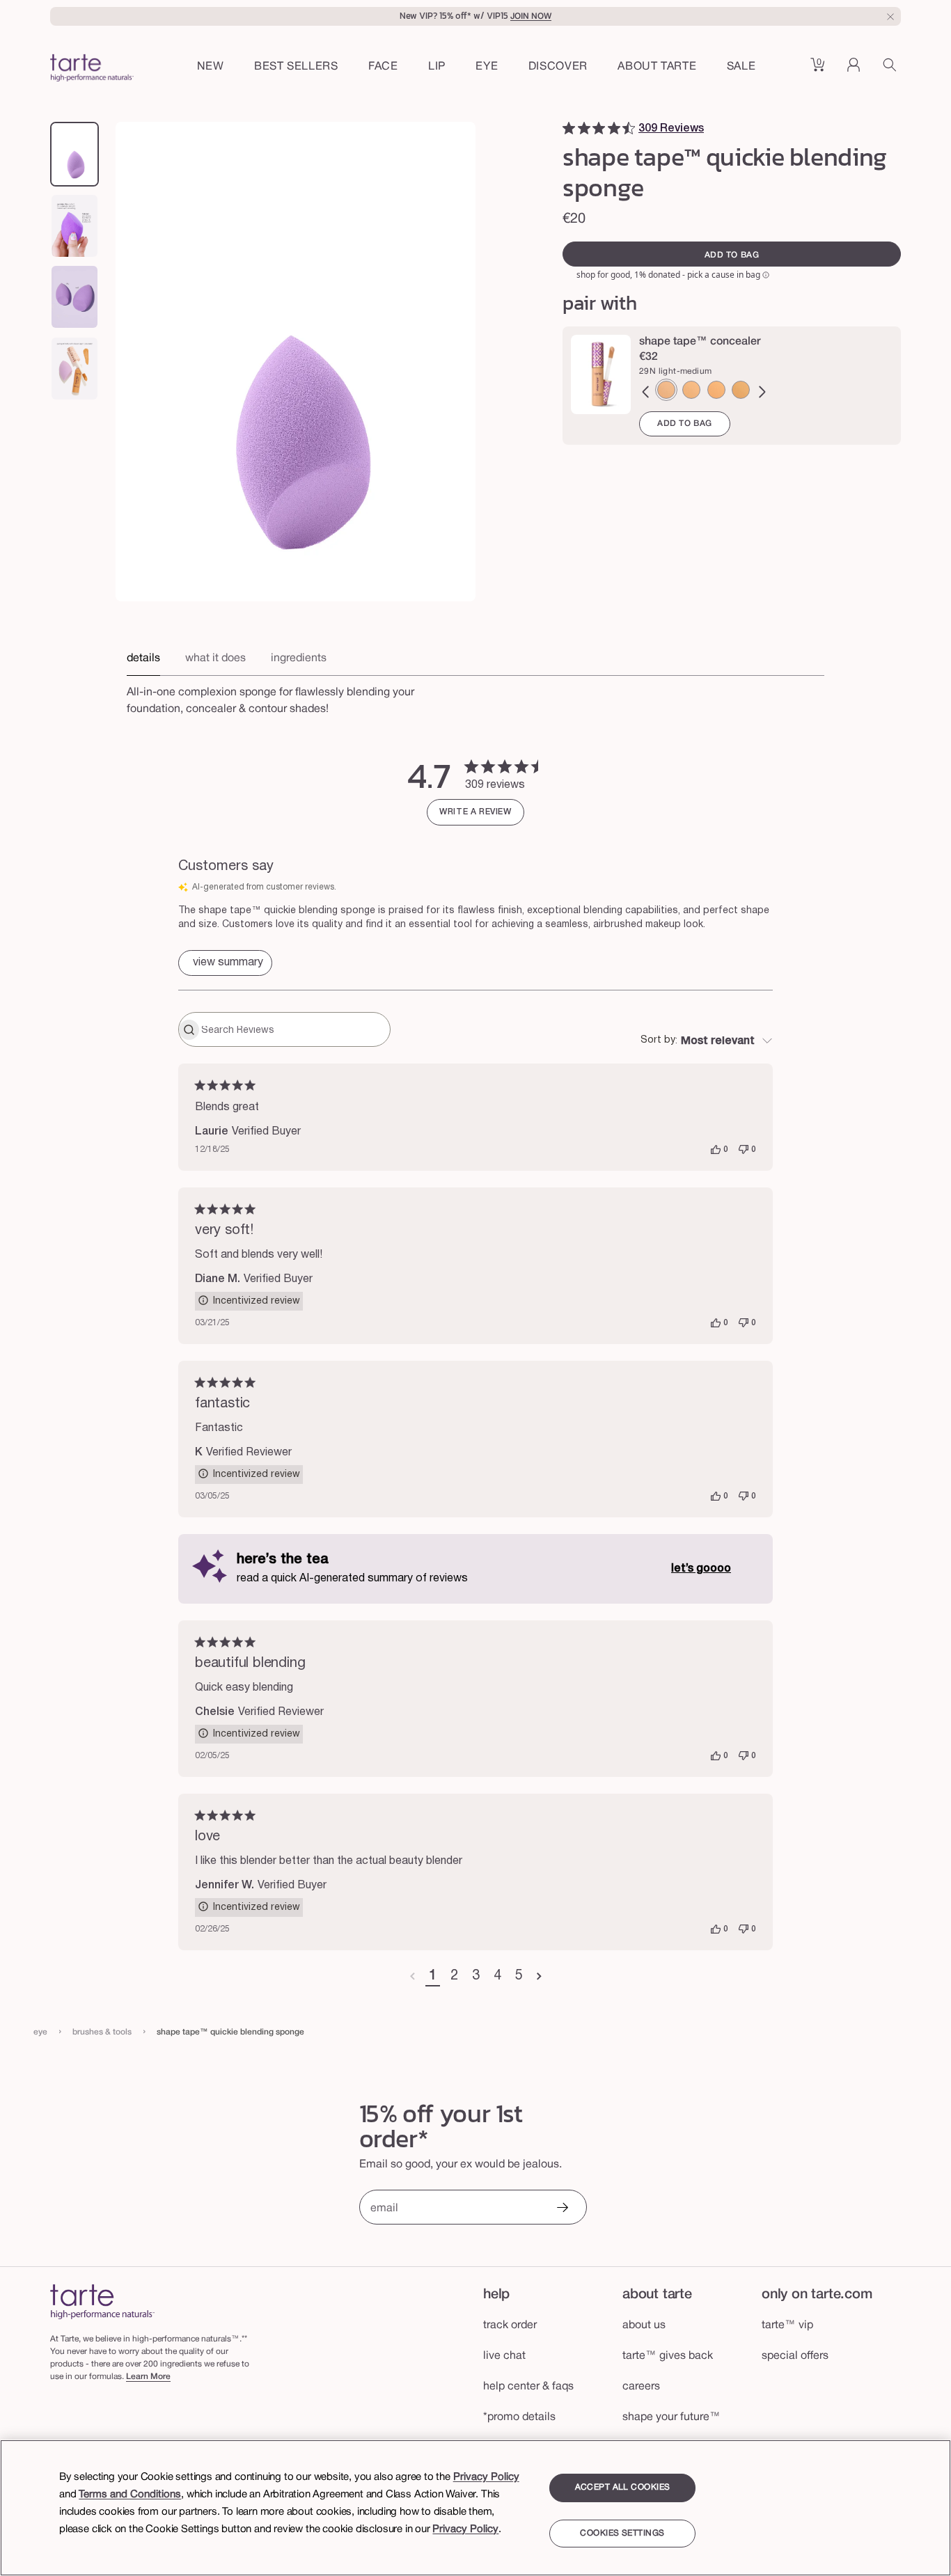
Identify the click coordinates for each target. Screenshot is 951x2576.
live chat (504, 2356)
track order (510, 2325)
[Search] (892, 70)
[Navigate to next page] (539, 1977)
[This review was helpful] (716, 1150)
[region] (475, 2508)
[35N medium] (741, 390)
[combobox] (707, 1041)
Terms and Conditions (130, 2495)
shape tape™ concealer (700, 342)
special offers (795, 2356)
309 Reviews (671, 129)
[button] (383, 68)
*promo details (519, 2417)
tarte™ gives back (668, 2356)
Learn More (148, 2377)
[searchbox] (294, 1029)
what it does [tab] (215, 658)
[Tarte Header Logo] (92, 70)
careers (641, 2387)
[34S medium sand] (691, 390)
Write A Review (475, 812)
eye (40, 2032)
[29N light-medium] (666, 390)
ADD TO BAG (685, 424)
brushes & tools (102, 2032)
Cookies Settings (622, 2533)
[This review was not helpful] (744, 1150)
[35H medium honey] (716, 390)
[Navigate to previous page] (412, 1977)
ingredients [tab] (299, 658)
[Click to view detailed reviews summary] (225, 963)
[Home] (102, 2301)
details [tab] (143, 658)
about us (644, 2325)
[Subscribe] (562, 2209)
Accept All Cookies (623, 2487)
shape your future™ (671, 2417)
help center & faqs (528, 2387)
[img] (569, 128)
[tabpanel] (475, 697)
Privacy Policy (486, 2477)
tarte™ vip (787, 2325)
